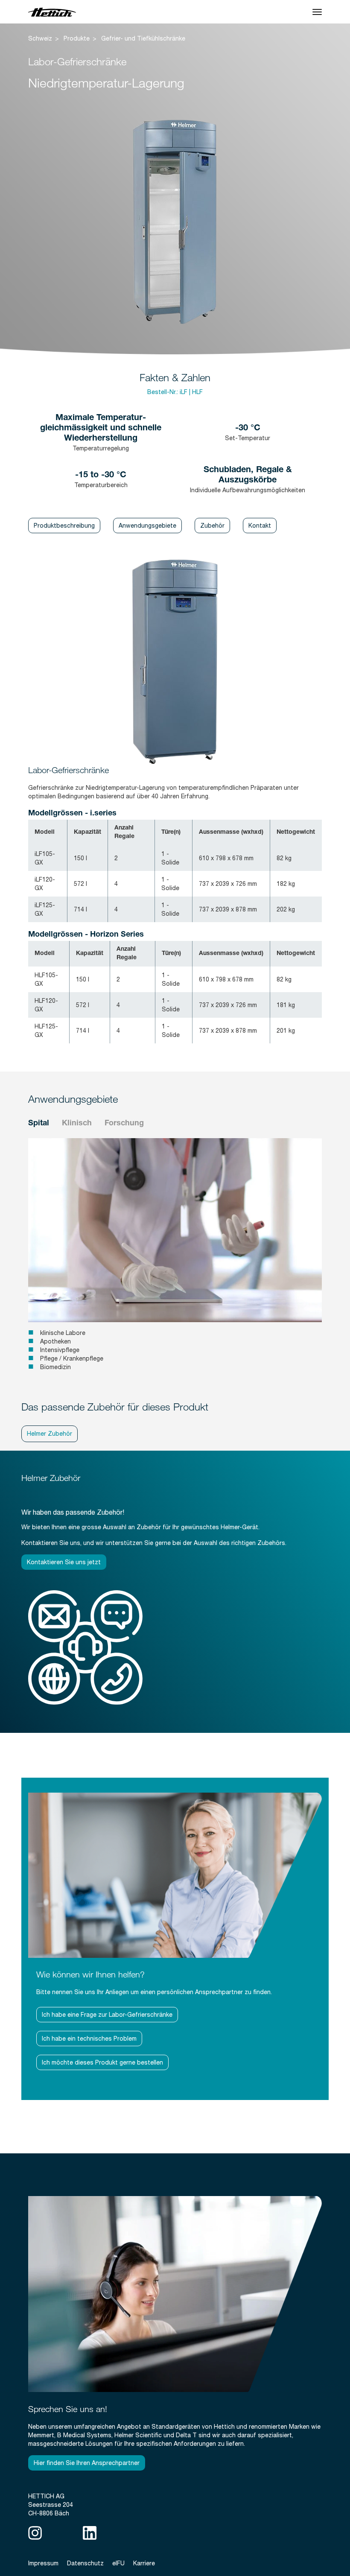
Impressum (43, 2563)
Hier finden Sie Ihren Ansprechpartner (87, 2463)
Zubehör (212, 526)
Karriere (144, 2563)
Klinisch (77, 1124)
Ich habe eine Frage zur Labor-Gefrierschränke (107, 2015)
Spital (39, 1124)
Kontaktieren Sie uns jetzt (64, 1562)
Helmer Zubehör (50, 1434)
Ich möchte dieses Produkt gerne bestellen (102, 2062)
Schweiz (40, 38)
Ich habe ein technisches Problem (89, 2039)
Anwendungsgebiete (147, 526)
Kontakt (260, 526)
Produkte (77, 38)
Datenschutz (85, 2563)
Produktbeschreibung (64, 526)
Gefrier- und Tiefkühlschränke (143, 38)
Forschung (124, 1124)
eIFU (118, 2563)
